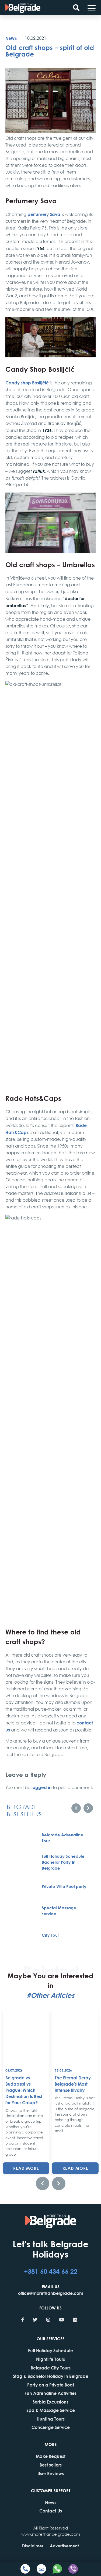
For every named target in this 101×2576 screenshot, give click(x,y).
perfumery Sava (44, 214)
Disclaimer (33, 2546)
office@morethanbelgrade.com (51, 2293)
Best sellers (51, 2465)
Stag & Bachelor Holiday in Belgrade (51, 2376)
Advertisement (64, 2546)
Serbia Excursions (50, 2402)
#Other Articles (50, 1995)
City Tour (50, 1935)
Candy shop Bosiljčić (27, 383)
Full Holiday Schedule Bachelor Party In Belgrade (63, 1862)
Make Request (51, 2456)
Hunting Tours (51, 2419)
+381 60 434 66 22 (51, 2271)
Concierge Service (51, 2427)
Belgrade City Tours (51, 2368)
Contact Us (51, 2511)
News (11, 38)
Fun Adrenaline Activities (50, 2393)
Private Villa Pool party (64, 1886)
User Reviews (51, 2473)
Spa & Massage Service (51, 2410)
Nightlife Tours (50, 2359)
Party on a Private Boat (51, 2385)
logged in (42, 1787)
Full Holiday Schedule (50, 2350)
